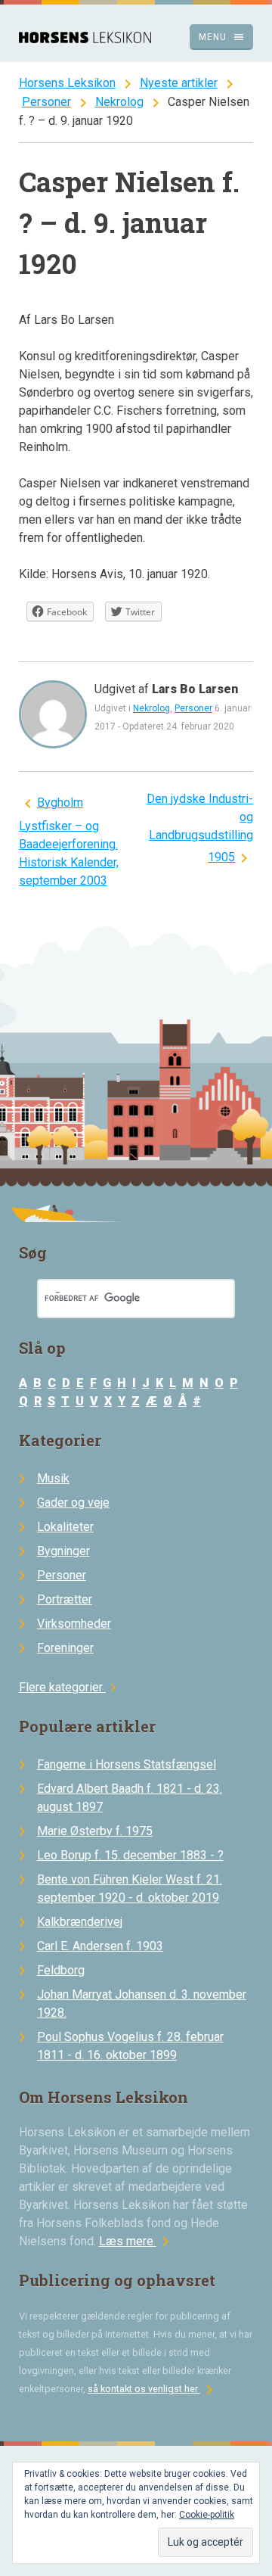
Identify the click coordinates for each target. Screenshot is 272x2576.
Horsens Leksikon (67, 83)
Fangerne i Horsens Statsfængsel (127, 1764)
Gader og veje (73, 1503)
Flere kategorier (70, 1687)
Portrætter (65, 1599)
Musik (53, 1478)
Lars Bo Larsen (195, 689)
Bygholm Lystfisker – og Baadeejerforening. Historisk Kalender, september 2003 (69, 842)
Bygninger (63, 1551)
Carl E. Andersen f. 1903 (100, 1946)
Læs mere (137, 2241)
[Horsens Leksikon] (85, 39)
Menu (222, 37)
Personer (46, 102)
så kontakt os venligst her (153, 2389)
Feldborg (61, 1970)
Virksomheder (74, 1624)
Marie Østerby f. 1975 (95, 1831)
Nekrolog (119, 102)
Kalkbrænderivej (80, 1922)
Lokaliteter (65, 1527)
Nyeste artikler (179, 83)
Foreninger (65, 1648)
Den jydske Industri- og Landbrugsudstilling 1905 (200, 828)
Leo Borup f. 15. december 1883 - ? (130, 1855)
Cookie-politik (207, 2515)
